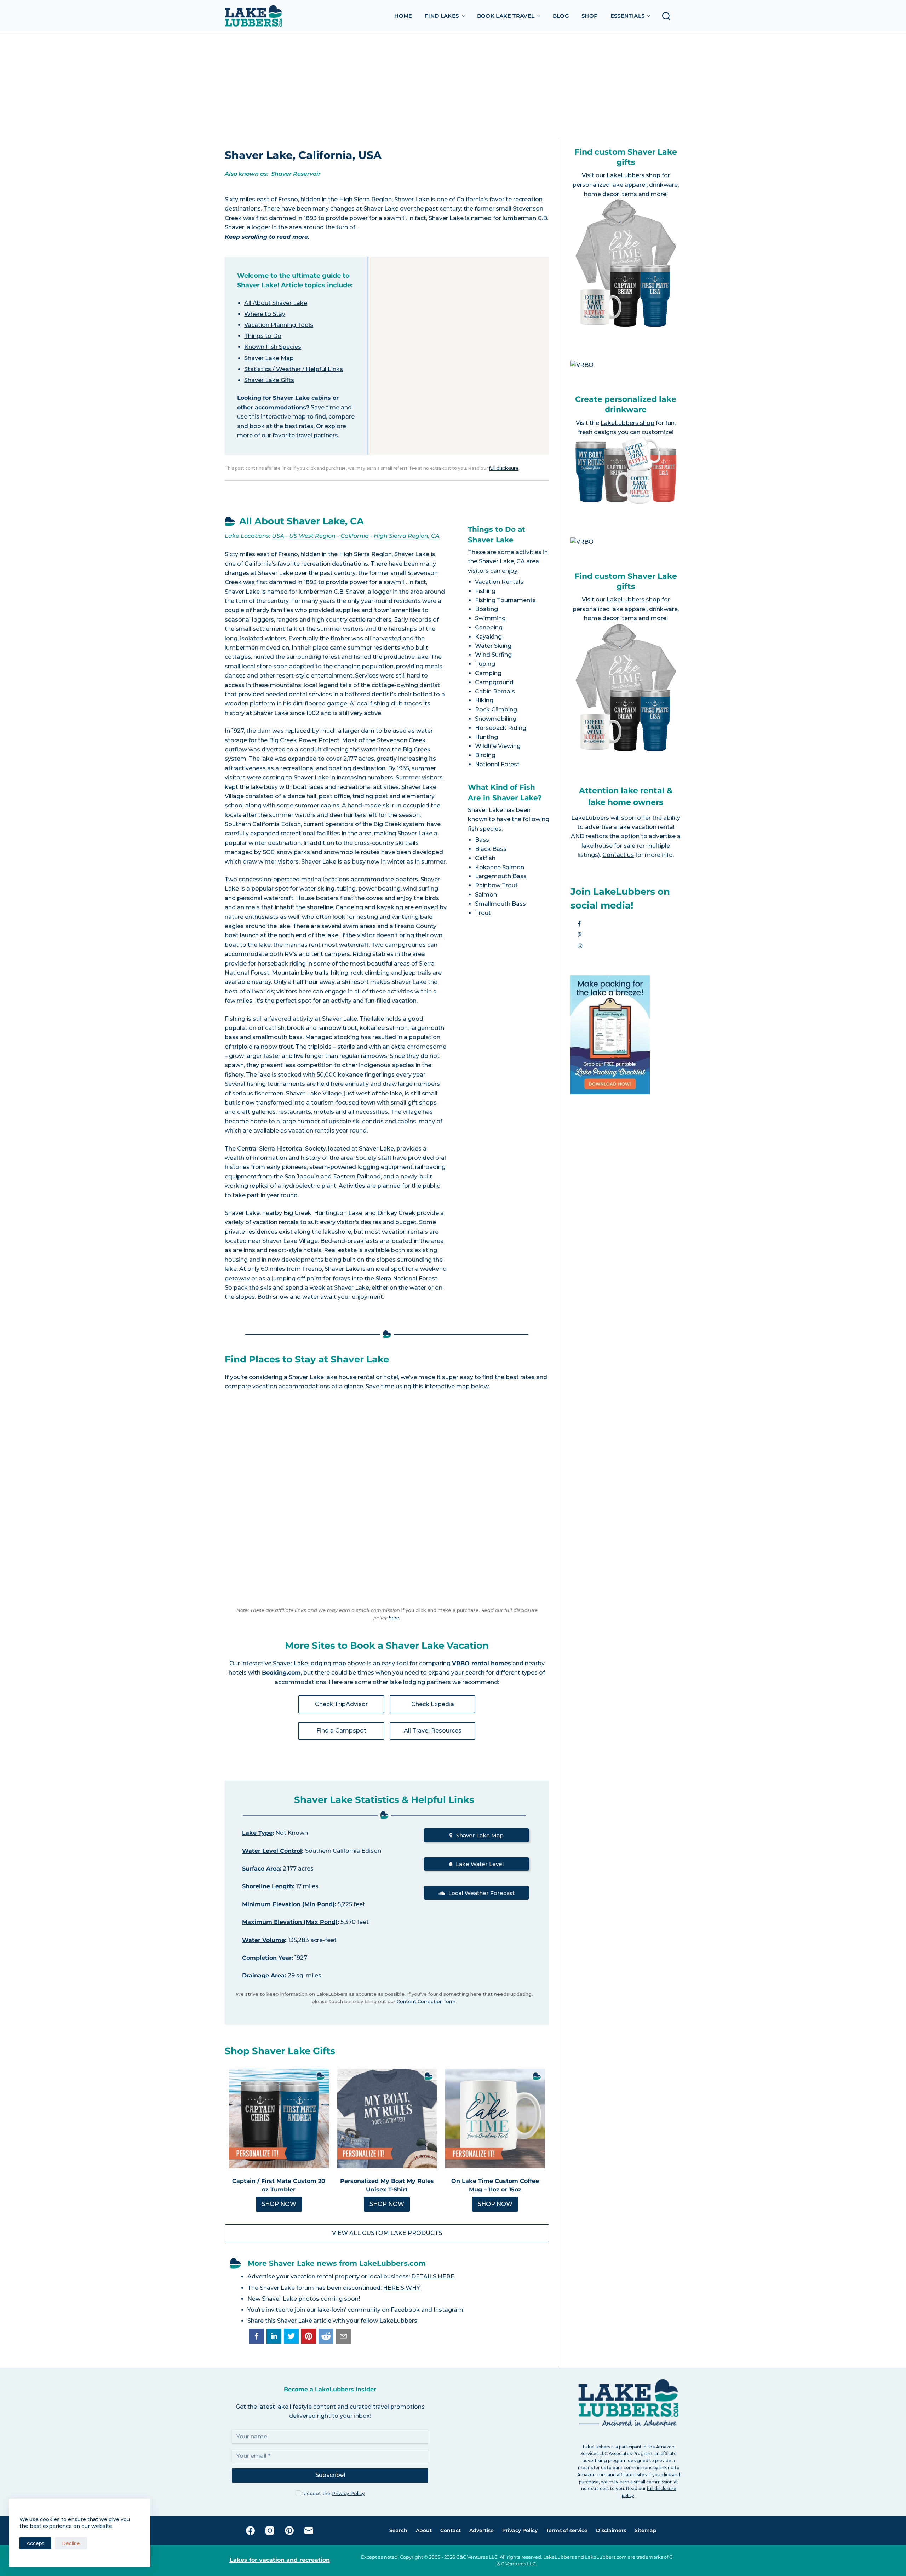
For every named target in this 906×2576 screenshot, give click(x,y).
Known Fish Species (273, 347)
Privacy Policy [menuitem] (520, 2530)
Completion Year (267, 1958)
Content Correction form (426, 2001)
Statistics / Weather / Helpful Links (294, 369)
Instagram (448, 2310)
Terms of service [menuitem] (567, 2530)
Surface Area (261, 1869)
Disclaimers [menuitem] (611, 2530)
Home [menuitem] (403, 16)
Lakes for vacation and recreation (280, 2560)
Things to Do (263, 336)
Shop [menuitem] (590, 16)
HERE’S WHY (402, 2288)
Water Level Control (272, 1851)
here (394, 1618)
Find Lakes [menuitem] (442, 16)
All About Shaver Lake (276, 303)
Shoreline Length (268, 1886)
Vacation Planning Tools (279, 325)
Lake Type (257, 1833)
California (355, 536)
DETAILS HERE (433, 2277)
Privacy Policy (348, 2493)
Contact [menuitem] (451, 2530)
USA (278, 536)
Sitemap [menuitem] (646, 2530)
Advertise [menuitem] (481, 2530)
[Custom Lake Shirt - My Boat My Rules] (387, 2119)
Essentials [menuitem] (628, 16)
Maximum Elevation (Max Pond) (290, 1922)
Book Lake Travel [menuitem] (506, 16)
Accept (35, 2543)
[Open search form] (668, 16)
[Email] (309, 2531)
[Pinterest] (289, 2531)
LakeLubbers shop (633, 175)
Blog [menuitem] (561, 16)
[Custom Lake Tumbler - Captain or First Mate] (279, 2119)
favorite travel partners (305, 435)
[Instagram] (270, 2531)
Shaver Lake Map (269, 358)
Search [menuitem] (398, 2530)
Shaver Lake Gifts (269, 380)
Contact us (618, 855)
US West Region (312, 536)
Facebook (405, 2310)
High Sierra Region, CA (407, 536)
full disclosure (504, 468)
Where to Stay (265, 314)
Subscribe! (330, 2475)
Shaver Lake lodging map (309, 1663)
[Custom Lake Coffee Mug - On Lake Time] (495, 2119)
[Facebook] (250, 2531)
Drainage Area (263, 1975)
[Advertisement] (453, 85)
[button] (257, 2336)
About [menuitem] (424, 2530)
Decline (71, 2543)
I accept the (333, 2493)
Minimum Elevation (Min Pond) (288, 1904)
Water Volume (263, 1940)
